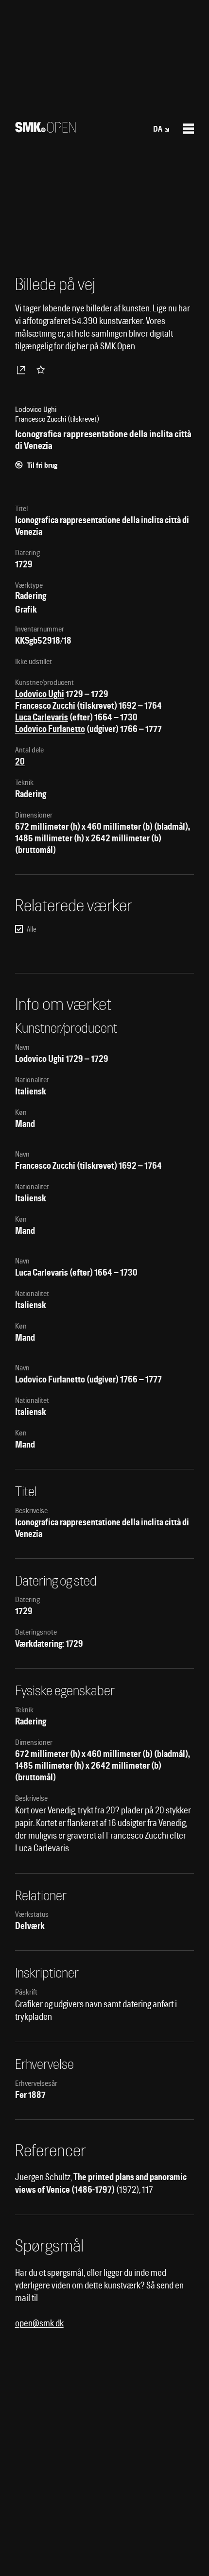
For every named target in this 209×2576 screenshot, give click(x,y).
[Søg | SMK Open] (45, 129)
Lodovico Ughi (40, 694)
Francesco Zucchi (45, 706)
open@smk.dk (39, 2323)
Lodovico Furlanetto (50, 729)
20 (20, 761)
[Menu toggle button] (189, 129)
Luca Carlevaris (42, 717)
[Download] (23, 370)
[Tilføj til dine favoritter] (43, 370)
